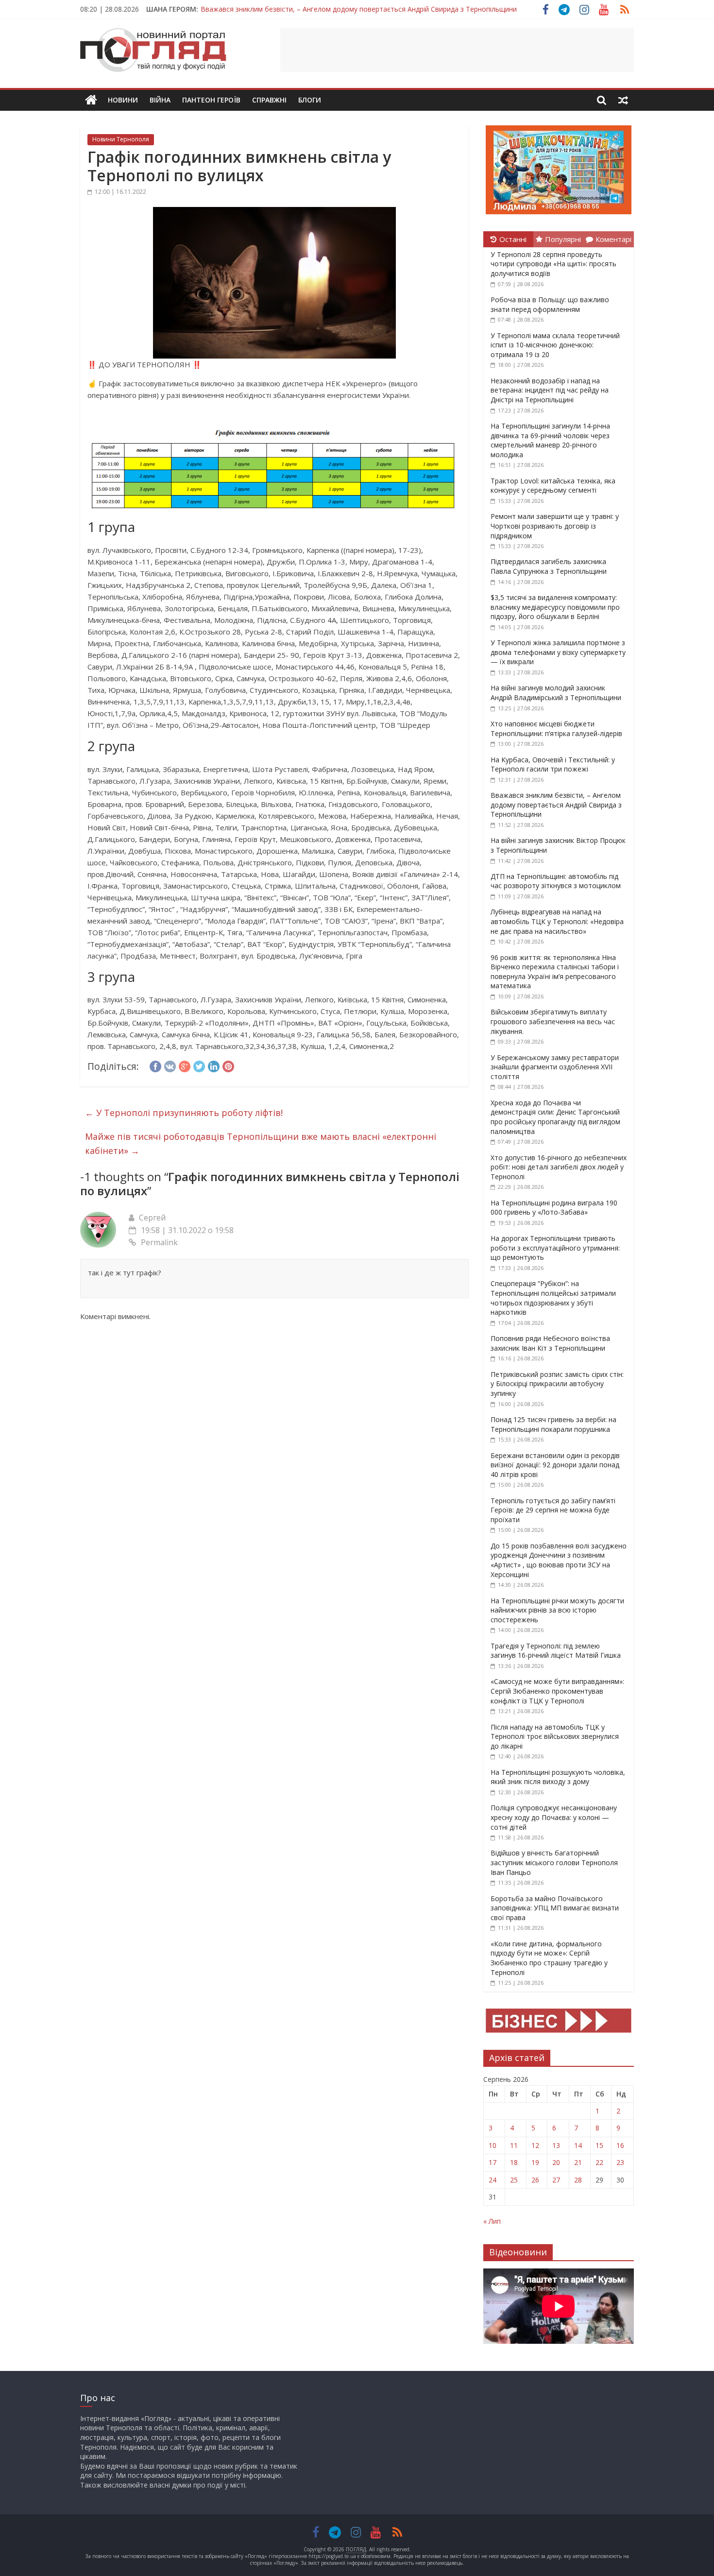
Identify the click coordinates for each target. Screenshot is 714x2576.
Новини (123, 100)
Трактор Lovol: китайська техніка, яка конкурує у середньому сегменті (553, 486)
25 (514, 2180)
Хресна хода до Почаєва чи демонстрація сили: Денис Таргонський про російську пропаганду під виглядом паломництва (555, 1117)
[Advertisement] (457, 50)
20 (556, 2162)
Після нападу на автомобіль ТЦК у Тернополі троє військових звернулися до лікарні (555, 1736)
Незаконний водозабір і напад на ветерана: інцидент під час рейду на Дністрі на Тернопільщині (550, 390)
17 (493, 2162)
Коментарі (613, 239)
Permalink (159, 1242)
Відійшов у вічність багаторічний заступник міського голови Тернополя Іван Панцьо (554, 1862)
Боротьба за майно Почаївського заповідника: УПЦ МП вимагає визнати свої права (555, 1908)
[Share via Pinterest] (228, 1065)
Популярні (563, 239)
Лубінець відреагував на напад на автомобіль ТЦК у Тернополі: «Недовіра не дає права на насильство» (557, 921)
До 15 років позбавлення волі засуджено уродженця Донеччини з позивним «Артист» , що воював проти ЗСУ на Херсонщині (559, 1560)
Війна (160, 100)
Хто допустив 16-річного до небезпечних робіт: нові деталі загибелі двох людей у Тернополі (559, 1167)
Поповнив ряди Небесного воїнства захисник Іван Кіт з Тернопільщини (550, 1343)
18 (514, 2162)
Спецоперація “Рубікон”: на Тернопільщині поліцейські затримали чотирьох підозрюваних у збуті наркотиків (553, 1298)
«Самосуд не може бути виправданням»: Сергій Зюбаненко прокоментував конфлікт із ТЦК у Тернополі (557, 1691)
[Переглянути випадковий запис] (623, 100)
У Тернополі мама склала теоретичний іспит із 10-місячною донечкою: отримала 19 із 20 (555, 345)
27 (556, 2180)
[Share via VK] (170, 1065)
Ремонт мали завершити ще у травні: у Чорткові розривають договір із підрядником (555, 526)
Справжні (269, 100)
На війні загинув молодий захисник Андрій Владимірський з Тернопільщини (556, 693)
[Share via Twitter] (199, 1065)
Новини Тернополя (121, 139)
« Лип (492, 2221)
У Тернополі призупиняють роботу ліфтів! (184, 1113)
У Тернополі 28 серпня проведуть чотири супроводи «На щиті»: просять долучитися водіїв (553, 264)
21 (578, 2162)
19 (535, 2162)
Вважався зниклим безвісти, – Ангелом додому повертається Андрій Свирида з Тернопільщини (359, 6)
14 (578, 2145)
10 (493, 2145)
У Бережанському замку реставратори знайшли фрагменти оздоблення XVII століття (555, 1067)
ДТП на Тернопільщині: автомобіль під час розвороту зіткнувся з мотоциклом (556, 881)
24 (493, 2180)
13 (556, 2145)
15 (599, 2145)
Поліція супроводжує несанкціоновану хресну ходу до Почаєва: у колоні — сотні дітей (554, 1817)
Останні (513, 239)
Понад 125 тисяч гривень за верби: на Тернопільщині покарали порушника (553, 1424)
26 (535, 2180)
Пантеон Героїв (211, 100)
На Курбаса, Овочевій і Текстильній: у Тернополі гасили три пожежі (553, 764)
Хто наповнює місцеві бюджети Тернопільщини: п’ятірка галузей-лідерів (556, 729)
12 (535, 2145)
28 (578, 2180)
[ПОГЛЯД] (91, 100)
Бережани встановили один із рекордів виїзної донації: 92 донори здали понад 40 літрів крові (555, 1465)
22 (599, 2162)
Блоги (310, 100)
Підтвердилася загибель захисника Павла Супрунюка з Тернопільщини (549, 566)
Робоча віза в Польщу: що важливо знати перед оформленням (550, 304)
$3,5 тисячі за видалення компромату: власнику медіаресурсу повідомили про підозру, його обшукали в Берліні (555, 607)
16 (620, 2145)
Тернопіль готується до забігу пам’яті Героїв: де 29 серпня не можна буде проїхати (553, 1510)
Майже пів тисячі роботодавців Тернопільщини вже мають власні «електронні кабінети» (261, 1143)
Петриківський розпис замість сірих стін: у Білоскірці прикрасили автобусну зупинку (557, 1384)
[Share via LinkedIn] (214, 1065)
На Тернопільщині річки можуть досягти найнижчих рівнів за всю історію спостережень (557, 1610)
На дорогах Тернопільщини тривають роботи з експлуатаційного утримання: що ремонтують (555, 1248)
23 (620, 2162)
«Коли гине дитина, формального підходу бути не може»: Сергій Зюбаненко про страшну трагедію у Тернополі (549, 1958)
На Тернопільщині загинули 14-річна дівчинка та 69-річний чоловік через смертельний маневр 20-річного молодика (550, 440)
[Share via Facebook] (155, 1065)
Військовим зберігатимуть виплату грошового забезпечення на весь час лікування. (553, 1021)
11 (514, 2145)
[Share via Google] (185, 1065)
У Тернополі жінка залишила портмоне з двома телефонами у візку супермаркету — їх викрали (558, 652)
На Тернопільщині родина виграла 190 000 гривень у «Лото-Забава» (554, 1208)
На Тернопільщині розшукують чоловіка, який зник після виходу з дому (558, 1777)
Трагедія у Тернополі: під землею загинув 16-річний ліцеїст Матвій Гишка (556, 1651)
